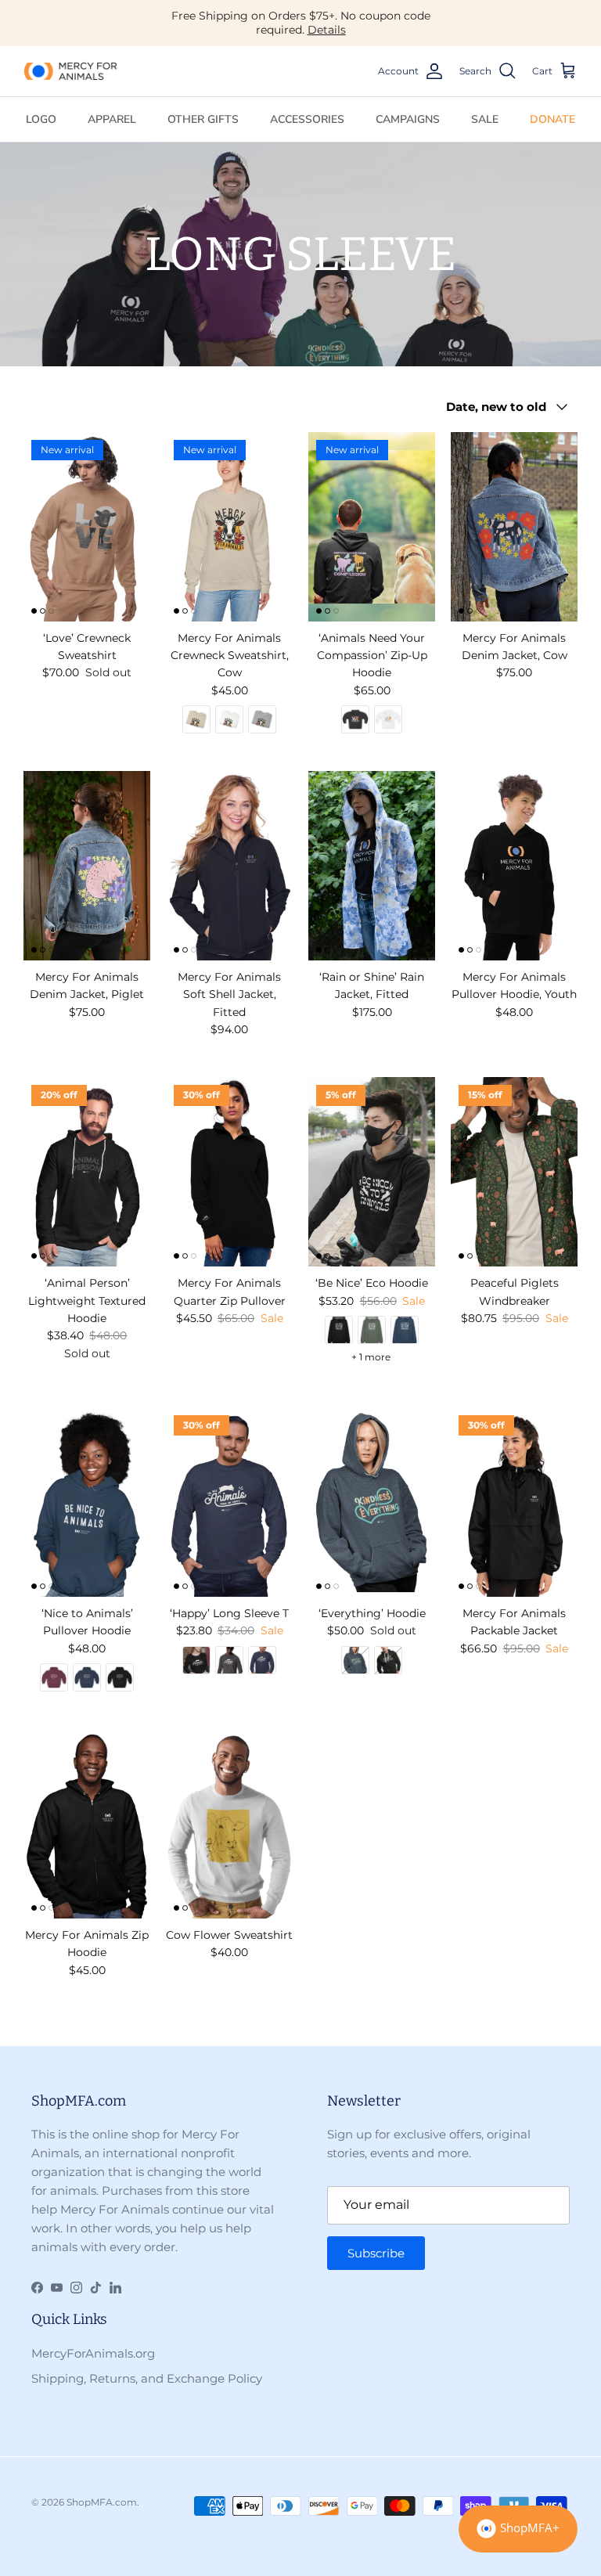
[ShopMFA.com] (70, 71)
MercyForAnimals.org (93, 2353)
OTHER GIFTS (203, 119)
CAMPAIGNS (408, 119)
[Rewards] (518, 2529)
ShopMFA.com (102, 2502)
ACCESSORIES (307, 119)
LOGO (41, 119)
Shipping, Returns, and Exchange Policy (147, 2378)
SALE (485, 119)
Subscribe (376, 2253)
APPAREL (112, 119)
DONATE (552, 119)
